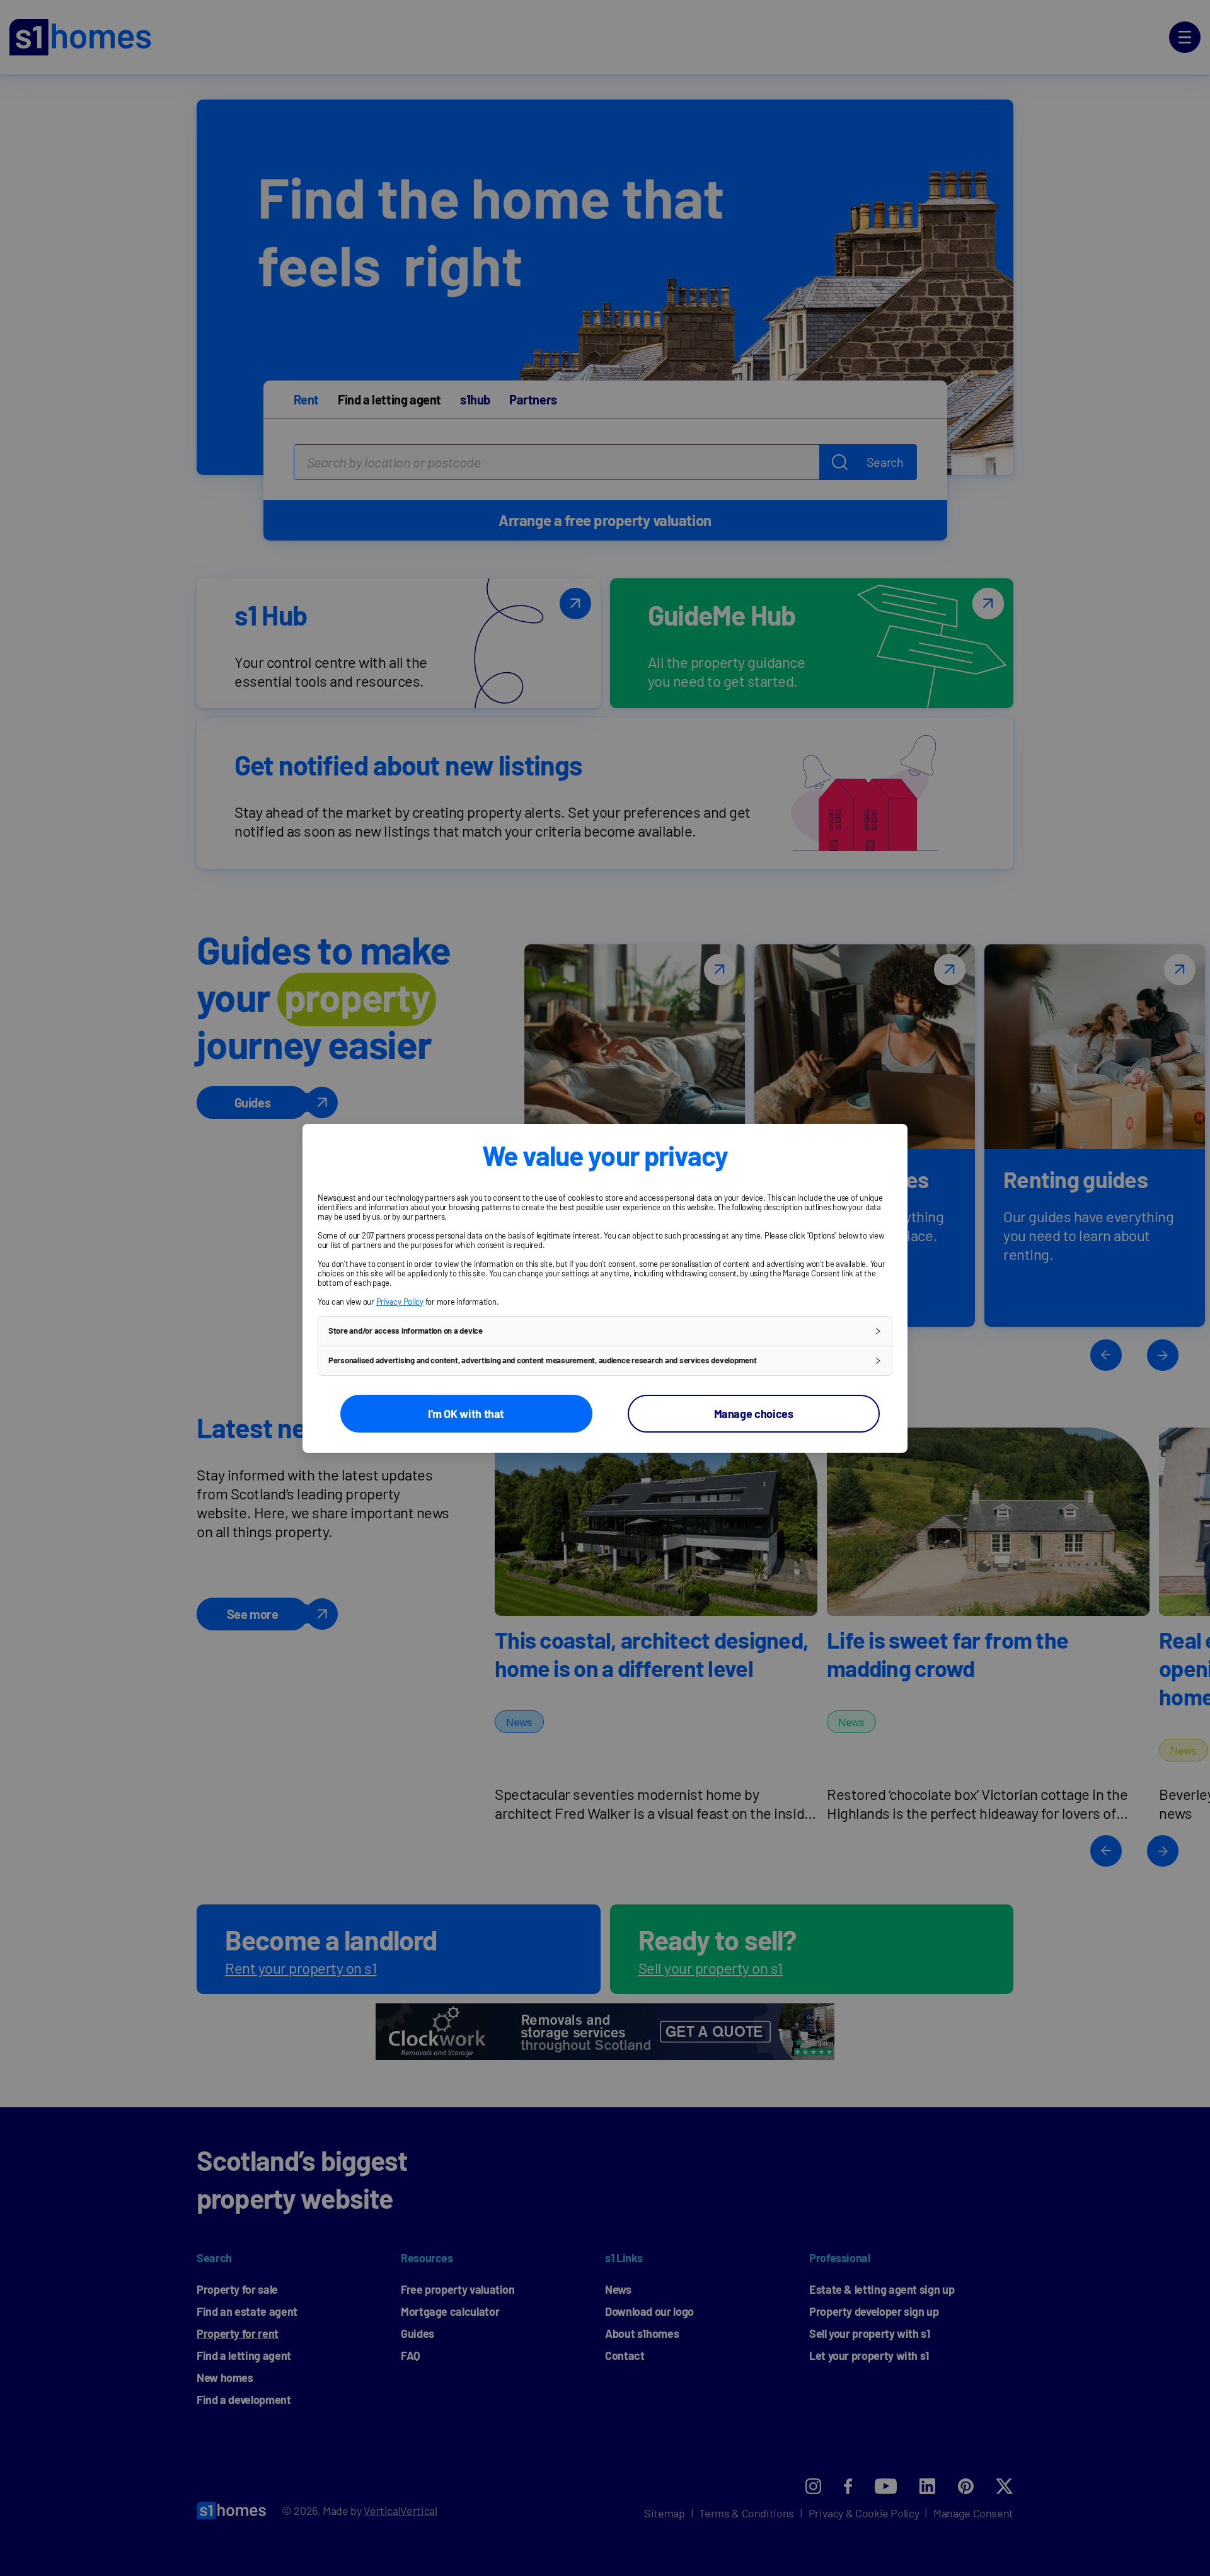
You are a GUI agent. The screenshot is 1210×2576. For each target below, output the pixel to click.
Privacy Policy (400, 1302)
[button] (605, 1331)
